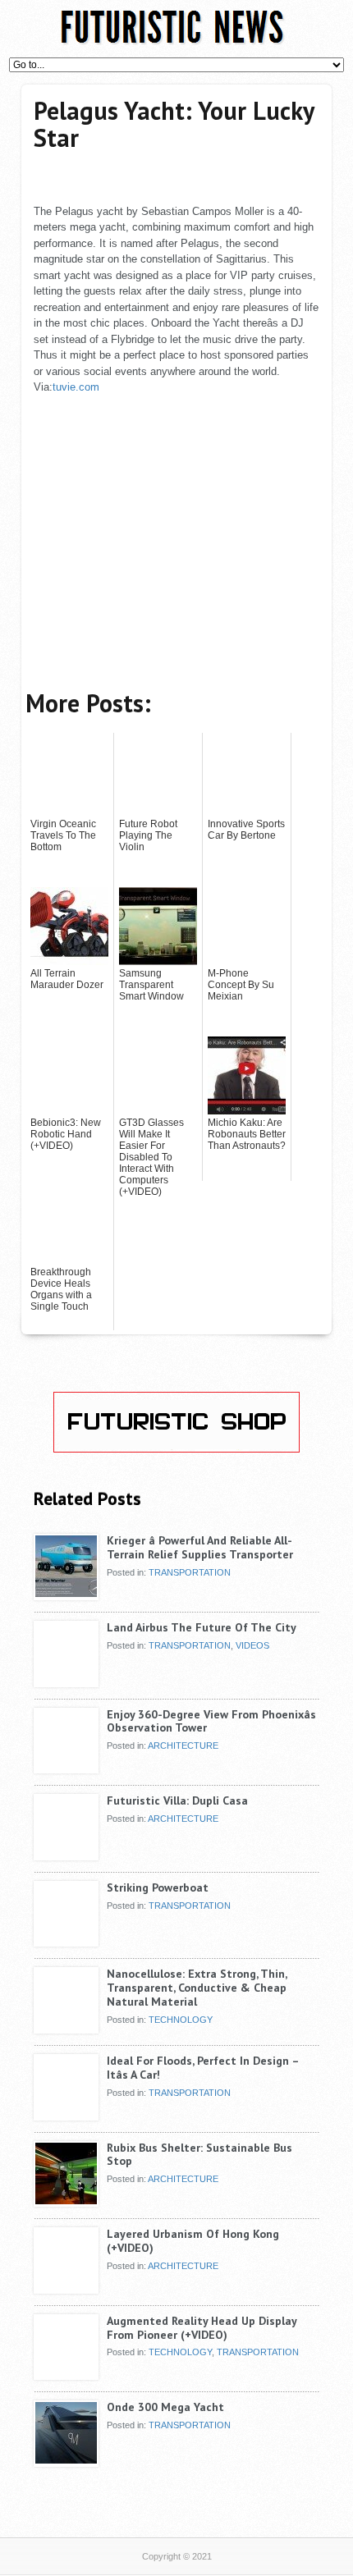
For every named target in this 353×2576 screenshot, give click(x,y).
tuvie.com (76, 387)
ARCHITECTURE (183, 1746)
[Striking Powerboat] (66, 1941)
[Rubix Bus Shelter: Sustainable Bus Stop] (66, 2201)
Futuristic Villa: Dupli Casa (177, 1800)
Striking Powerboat (158, 1887)
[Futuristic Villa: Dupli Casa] (66, 1854)
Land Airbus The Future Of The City (202, 1627)
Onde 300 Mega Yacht (165, 2407)
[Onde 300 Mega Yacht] (66, 2460)
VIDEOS (252, 1645)
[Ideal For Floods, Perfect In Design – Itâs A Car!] (66, 2114)
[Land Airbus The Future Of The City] (66, 1681)
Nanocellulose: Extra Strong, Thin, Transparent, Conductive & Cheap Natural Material (197, 1988)
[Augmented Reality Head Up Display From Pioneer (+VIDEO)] (66, 2374)
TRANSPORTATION (190, 1572)
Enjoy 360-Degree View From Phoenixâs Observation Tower (211, 1721)
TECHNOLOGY (181, 2020)
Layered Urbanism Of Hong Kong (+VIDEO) (193, 2241)
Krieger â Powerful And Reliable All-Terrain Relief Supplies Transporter (200, 1547)
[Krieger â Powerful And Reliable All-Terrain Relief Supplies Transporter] (66, 1594)
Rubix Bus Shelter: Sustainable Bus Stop (199, 2155)
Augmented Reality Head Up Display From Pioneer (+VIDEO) (202, 2328)
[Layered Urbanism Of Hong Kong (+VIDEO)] (66, 2287)
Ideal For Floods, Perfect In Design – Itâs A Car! (203, 2068)
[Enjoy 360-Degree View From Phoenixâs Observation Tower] (66, 1768)
